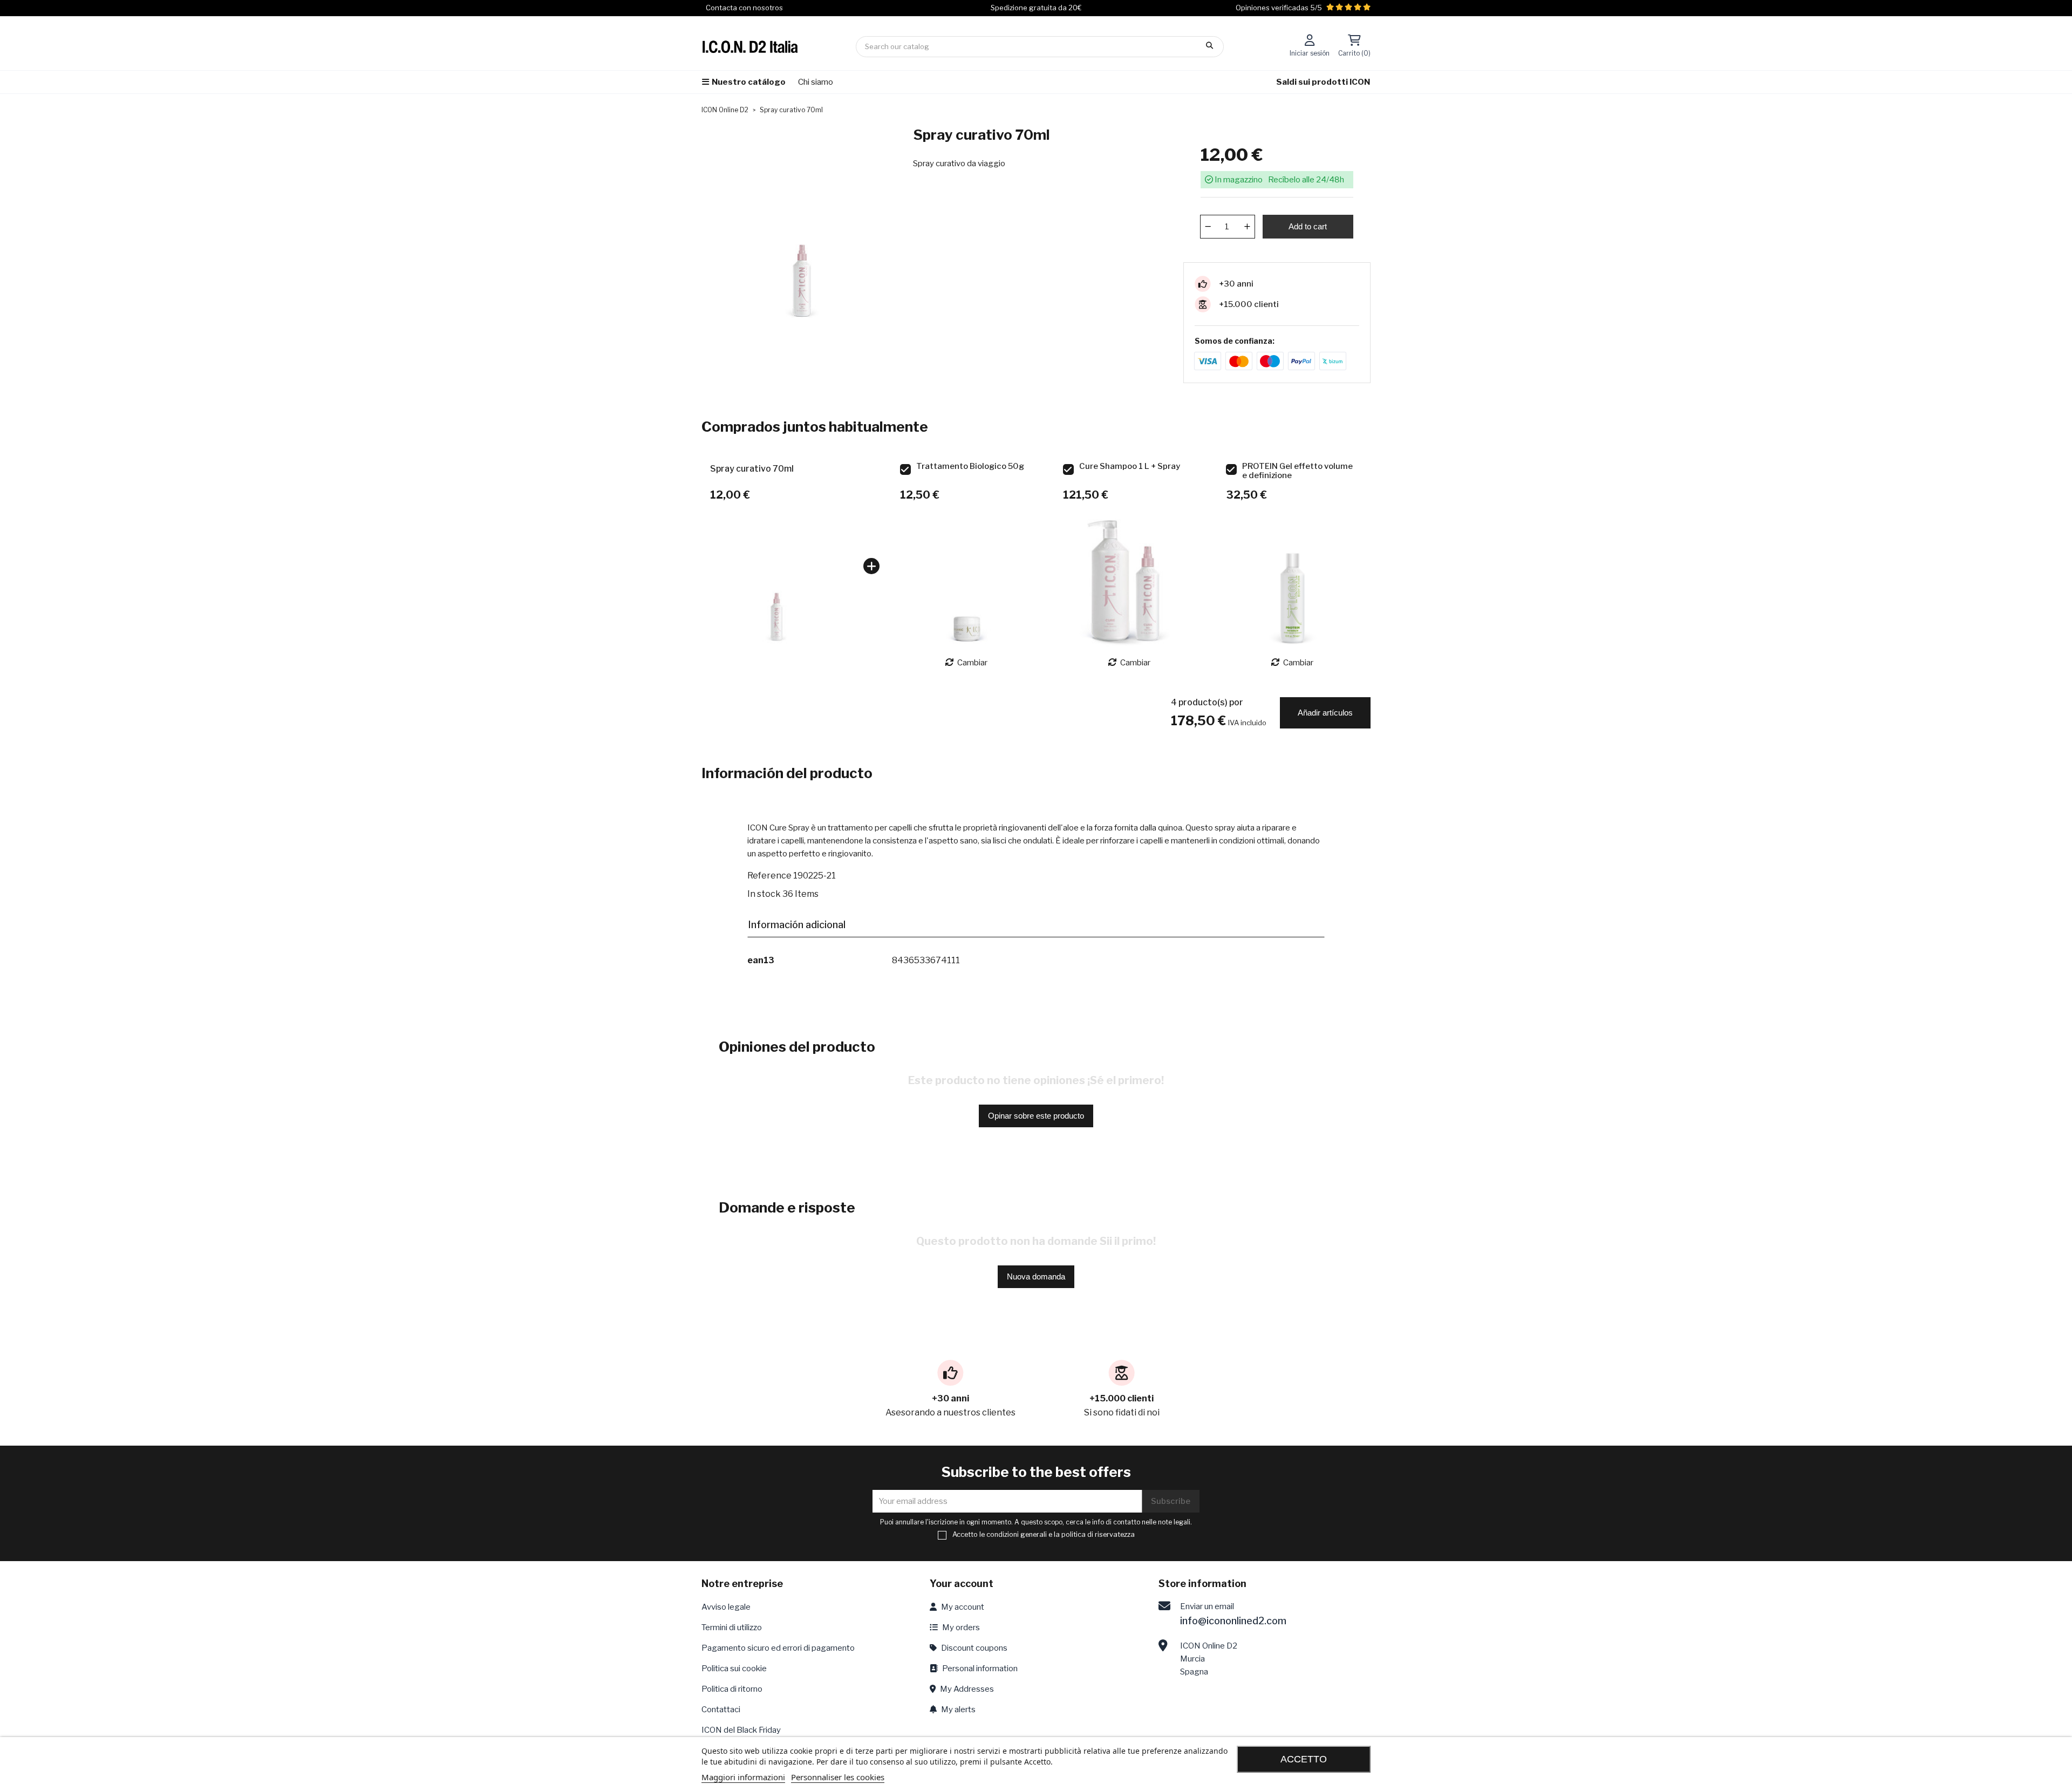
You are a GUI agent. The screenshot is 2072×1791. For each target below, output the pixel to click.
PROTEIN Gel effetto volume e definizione (1297, 471)
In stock (764, 894)
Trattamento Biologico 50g (970, 467)
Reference (769, 876)
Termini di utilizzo (732, 1627)
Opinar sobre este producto (1036, 1116)
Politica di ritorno (732, 1689)
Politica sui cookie (734, 1669)
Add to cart (1308, 226)
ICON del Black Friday (741, 1730)
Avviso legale (726, 1607)
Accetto (1304, 1759)
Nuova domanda (1036, 1276)
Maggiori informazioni (743, 1777)
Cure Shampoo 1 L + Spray (1130, 467)
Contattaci (721, 1710)
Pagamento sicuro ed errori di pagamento (778, 1648)
